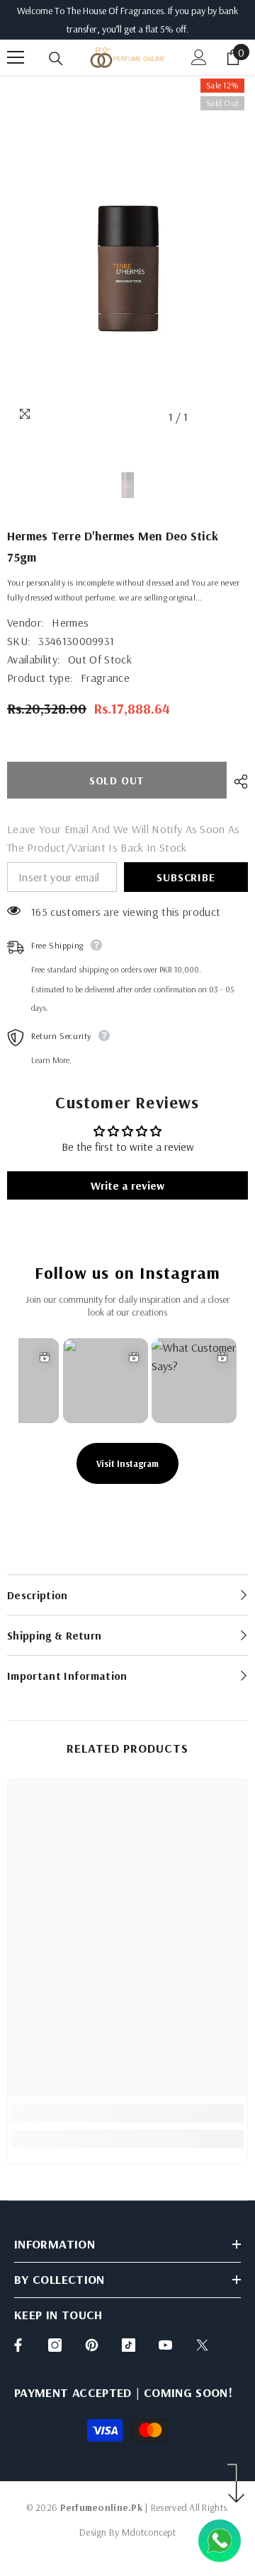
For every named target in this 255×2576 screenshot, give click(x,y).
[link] (127, 2113)
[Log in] (199, 57)
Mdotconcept (149, 2532)
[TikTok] (129, 2345)
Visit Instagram (127, 1463)
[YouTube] (165, 2345)
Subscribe (186, 877)
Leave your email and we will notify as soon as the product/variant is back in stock (124, 838)
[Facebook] (18, 2345)
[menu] (16, 57)
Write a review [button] (127, 1185)
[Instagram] (55, 2345)
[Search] (56, 59)
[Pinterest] (92, 2345)
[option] (127, 253)
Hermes (70, 622)
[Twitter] (202, 2345)
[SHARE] (237, 782)
